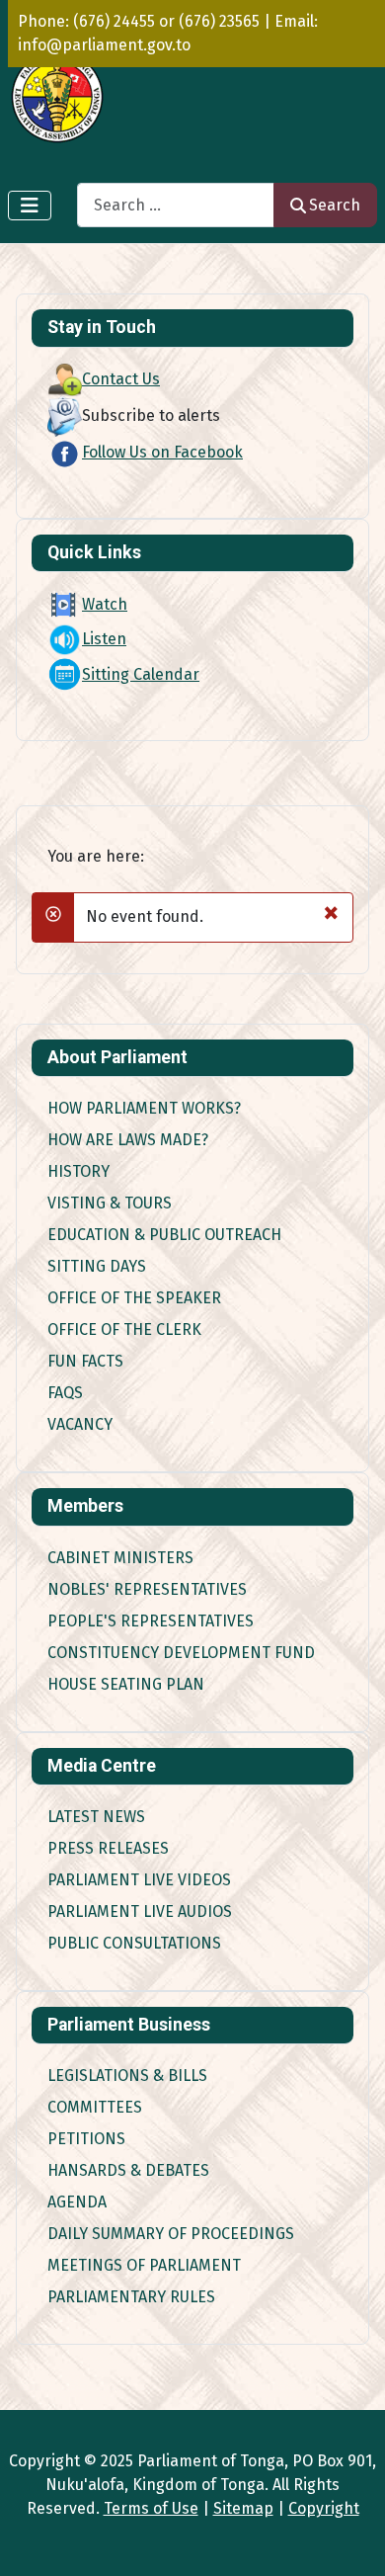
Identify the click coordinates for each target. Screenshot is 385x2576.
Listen (104, 639)
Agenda (77, 2202)
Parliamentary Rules (131, 2297)
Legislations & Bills (127, 2076)
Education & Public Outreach (164, 1235)
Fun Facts (85, 1361)
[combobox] (176, 205)
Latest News (96, 1817)
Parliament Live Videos (139, 1880)
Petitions (86, 2139)
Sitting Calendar (141, 674)
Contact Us (121, 379)
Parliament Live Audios (140, 1911)
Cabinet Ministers (120, 1558)
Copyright (324, 2508)
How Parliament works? (144, 1108)
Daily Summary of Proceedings (171, 2234)
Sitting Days (97, 1266)
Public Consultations (134, 1943)
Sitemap (243, 2508)
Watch (105, 604)
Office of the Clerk (124, 1330)
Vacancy (80, 1424)
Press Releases (108, 1848)
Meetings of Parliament (144, 2265)
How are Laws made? (128, 1140)
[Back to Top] (350, 2539)
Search (335, 205)
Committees (95, 2107)
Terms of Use (151, 2508)
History (78, 1171)
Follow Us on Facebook (162, 452)
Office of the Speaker (134, 1298)
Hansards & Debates (128, 2170)
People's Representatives (151, 1621)
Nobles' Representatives (147, 1589)
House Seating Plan (126, 1684)
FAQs (65, 1393)
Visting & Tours (110, 1203)
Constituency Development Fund (181, 1653)
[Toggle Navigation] (30, 206)
